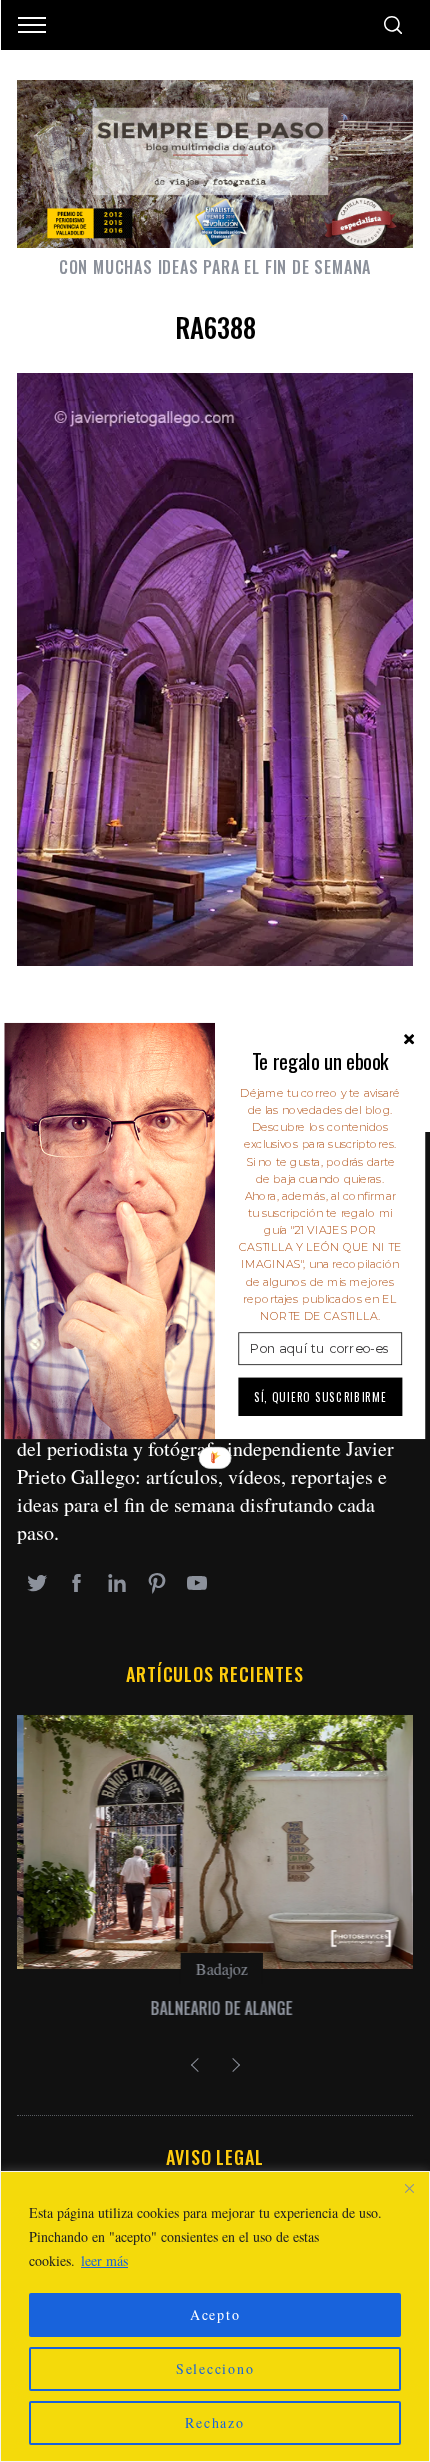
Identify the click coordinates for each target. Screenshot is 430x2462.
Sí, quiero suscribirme (320, 1396)
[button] (320, 1061)
